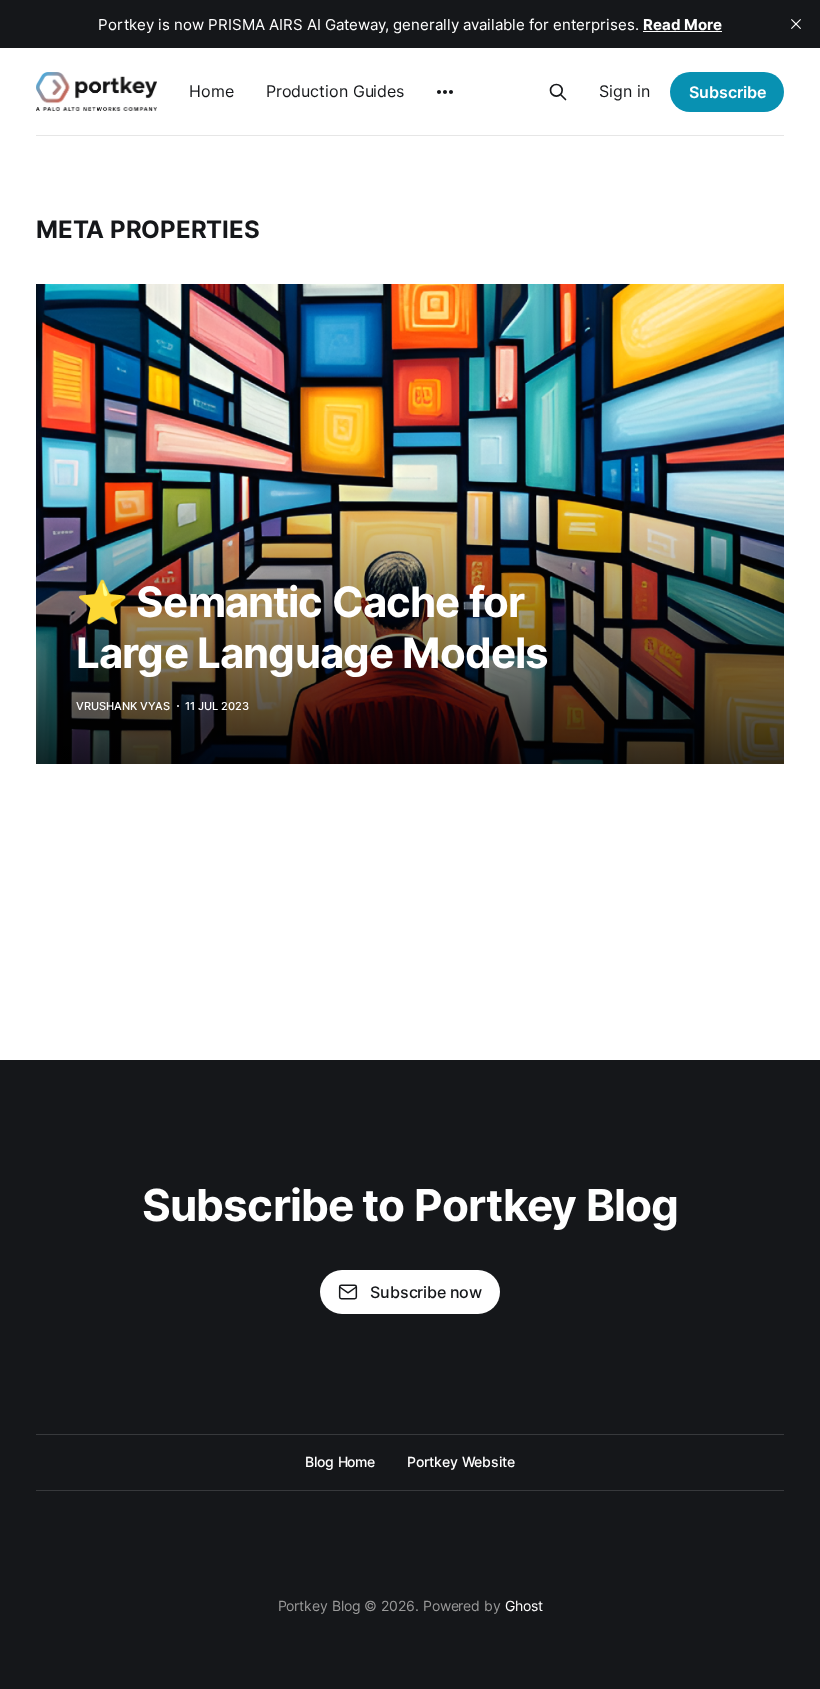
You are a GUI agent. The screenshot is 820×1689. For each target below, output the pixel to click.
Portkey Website (461, 1461)
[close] (796, 24)
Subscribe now (426, 1292)
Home (211, 91)
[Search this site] (558, 92)
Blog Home (340, 1461)
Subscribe (727, 92)
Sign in (624, 91)
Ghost (524, 1605)
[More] (445, 92)
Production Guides (335, 91)
